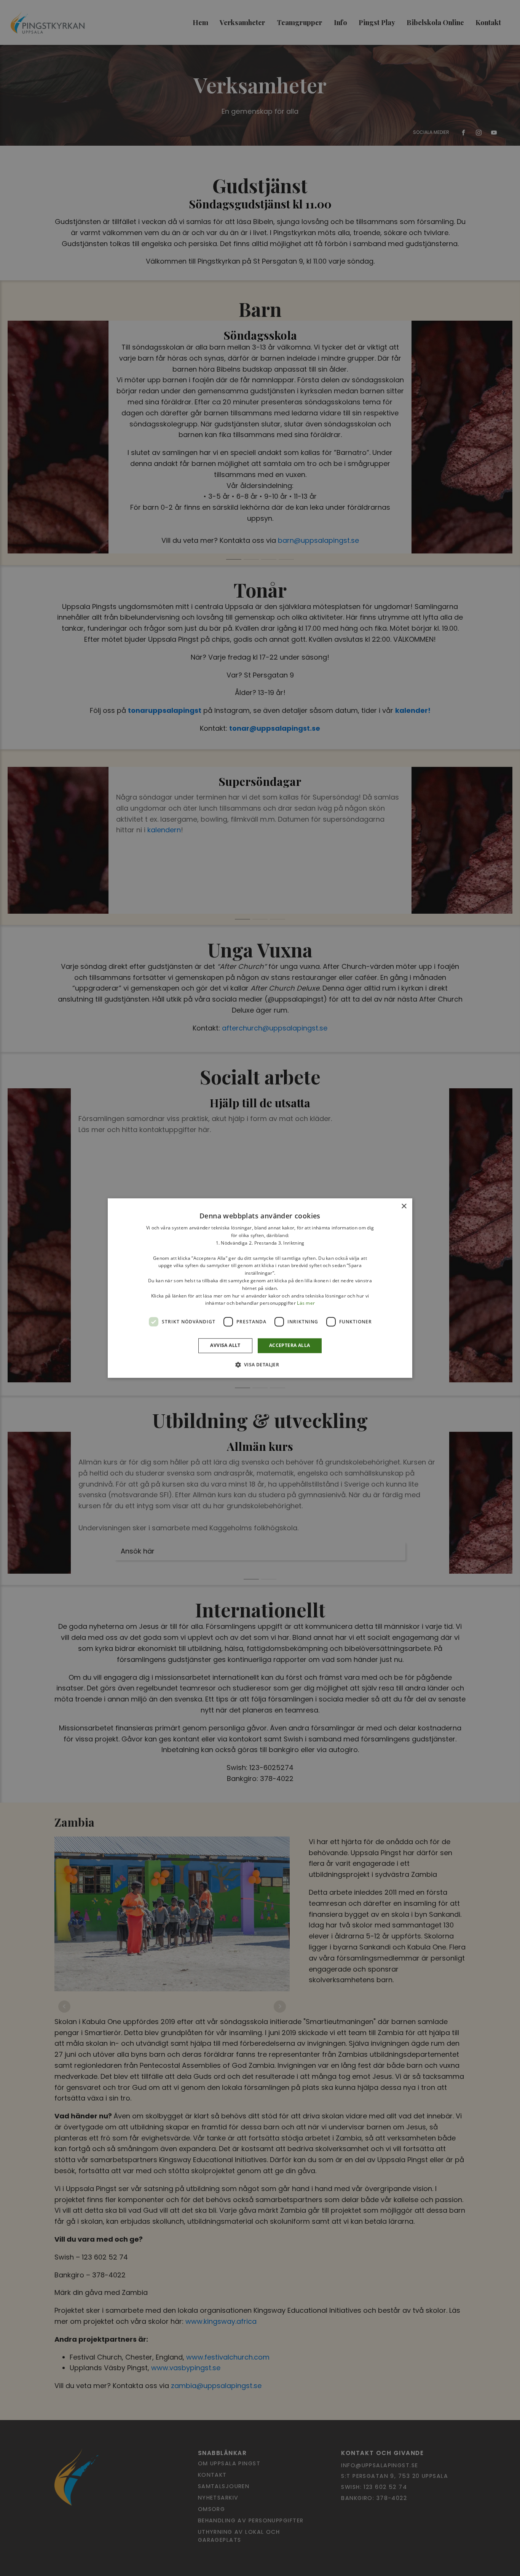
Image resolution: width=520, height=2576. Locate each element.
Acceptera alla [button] (290, 1345)
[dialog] (260, 1288)
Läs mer (306, 1303)
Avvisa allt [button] (225, 1345)
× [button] (404, 1206)
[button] (260, 1364)
